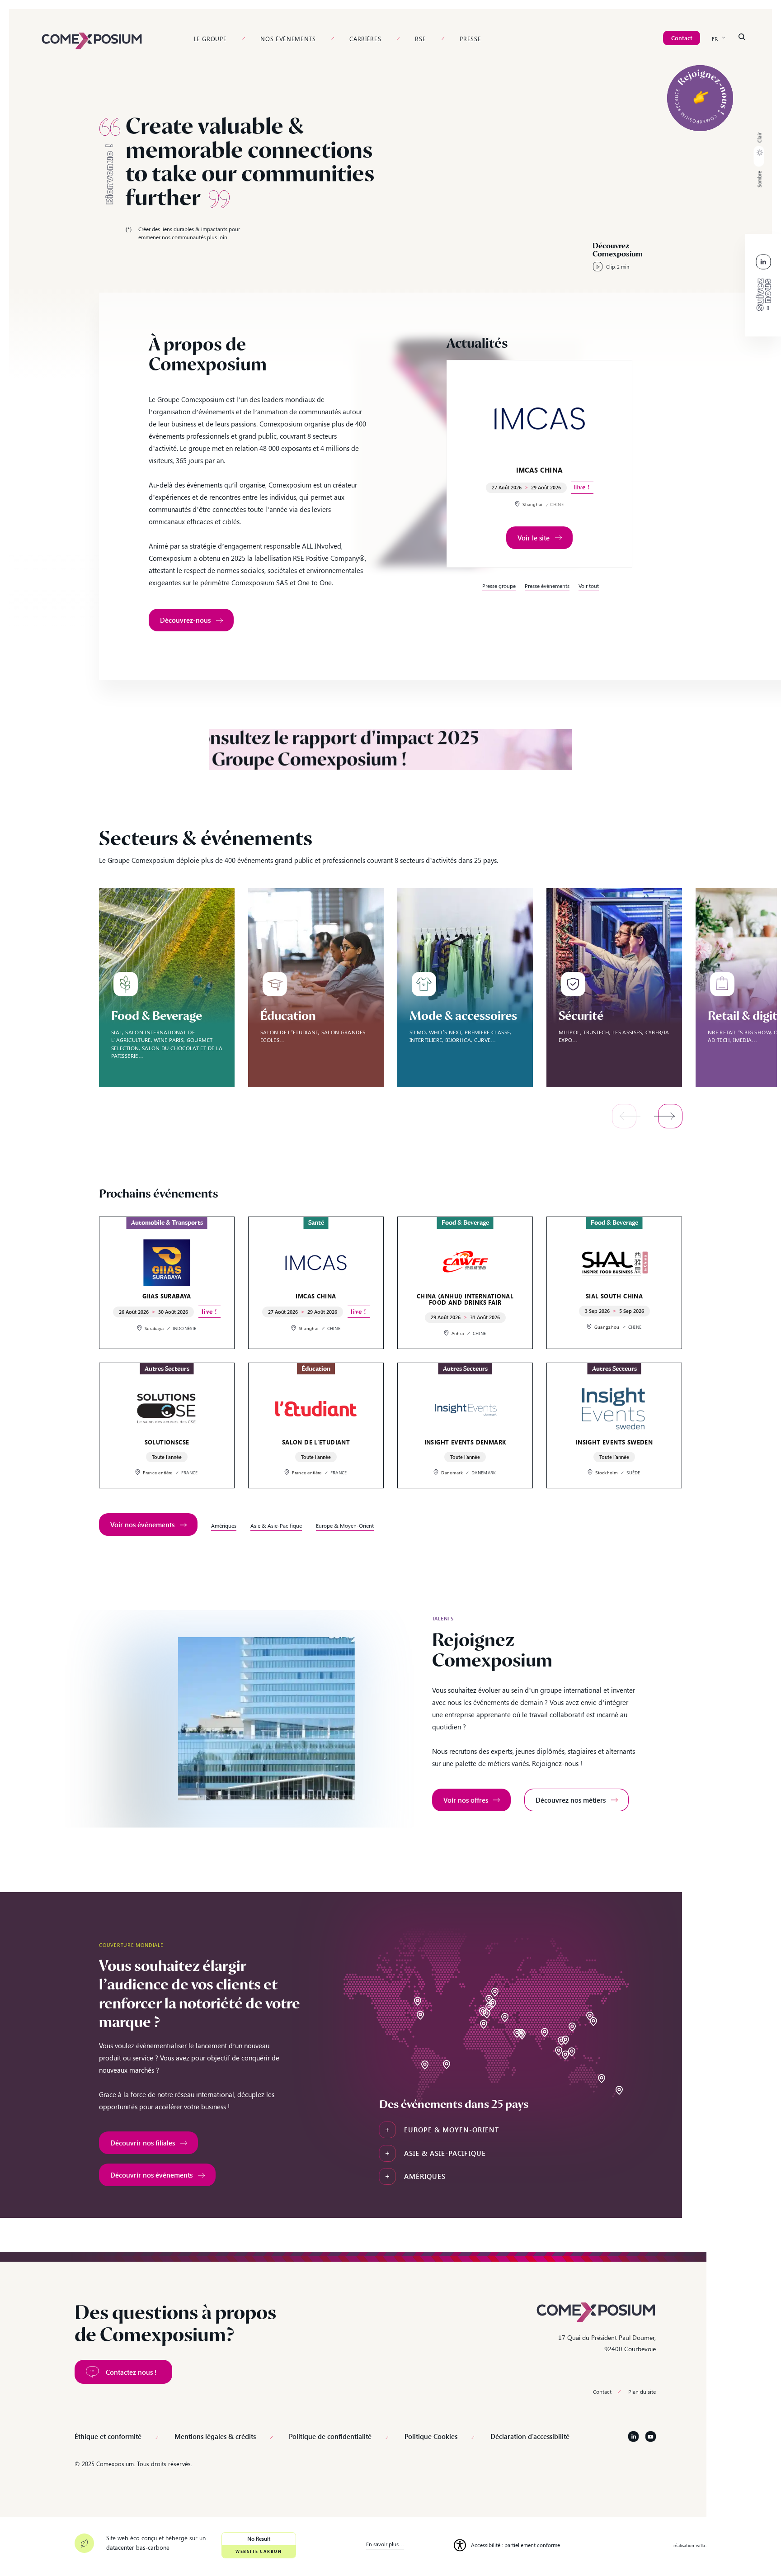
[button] (759, 160)
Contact (602, 2391)
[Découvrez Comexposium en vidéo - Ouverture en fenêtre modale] (614, 261)
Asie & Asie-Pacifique (276, 1525)
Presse (470, 39)
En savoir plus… (385, 2544)
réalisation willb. (690, 2545)
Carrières (365, 39)
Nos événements (288, 39)
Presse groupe (499, 586)
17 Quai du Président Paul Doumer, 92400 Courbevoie (607, 2343)
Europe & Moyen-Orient (345, 1525)
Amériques (224, 1525)
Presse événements (547, 586)
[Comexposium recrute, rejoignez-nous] (700, 98)
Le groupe (210, 39)
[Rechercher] (742, 37)
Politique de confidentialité (330, 2436)
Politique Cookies (431, 2436)
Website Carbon (259, 2551)
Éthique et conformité (108, 2436)
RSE (420, 39)
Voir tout (589, 586)
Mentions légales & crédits (215, 2436)
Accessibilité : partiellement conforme (515, 2545)
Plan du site (642, 2391)
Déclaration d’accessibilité (530, 2436)
